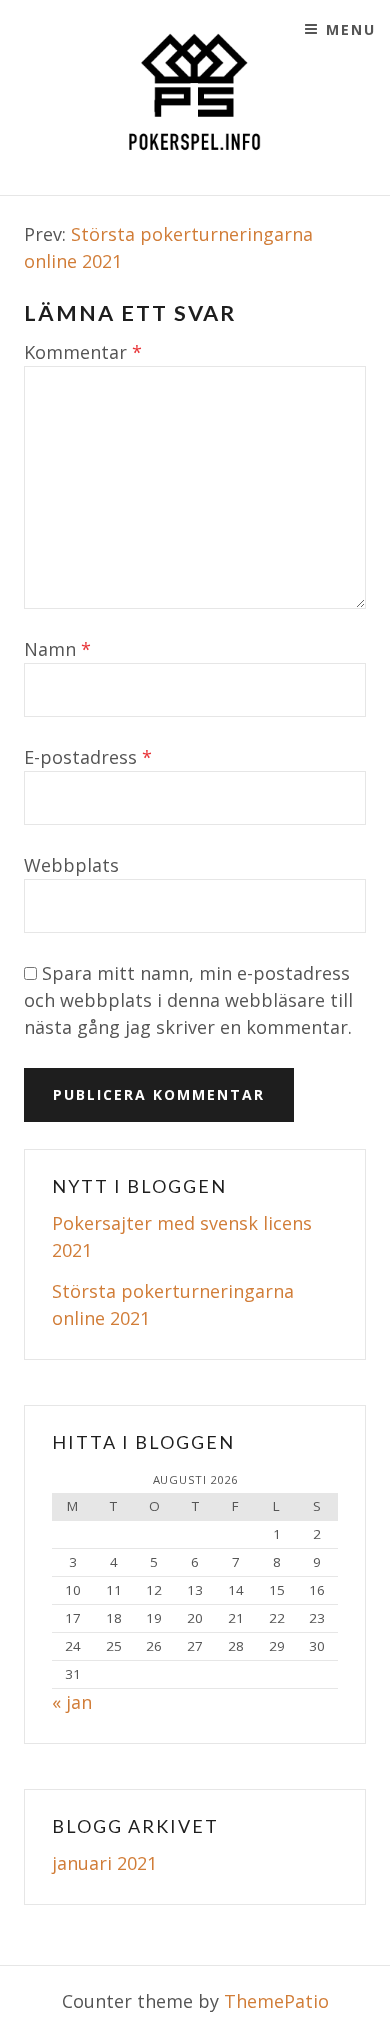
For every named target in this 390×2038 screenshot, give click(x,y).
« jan (72, 1702)
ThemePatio (276, 2001)
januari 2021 (104, 1863)
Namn (57, 649)
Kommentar (83, 352)
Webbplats (71, 865)
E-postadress (88, 757)
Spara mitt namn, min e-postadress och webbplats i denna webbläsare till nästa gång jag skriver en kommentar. (188, 1000)
